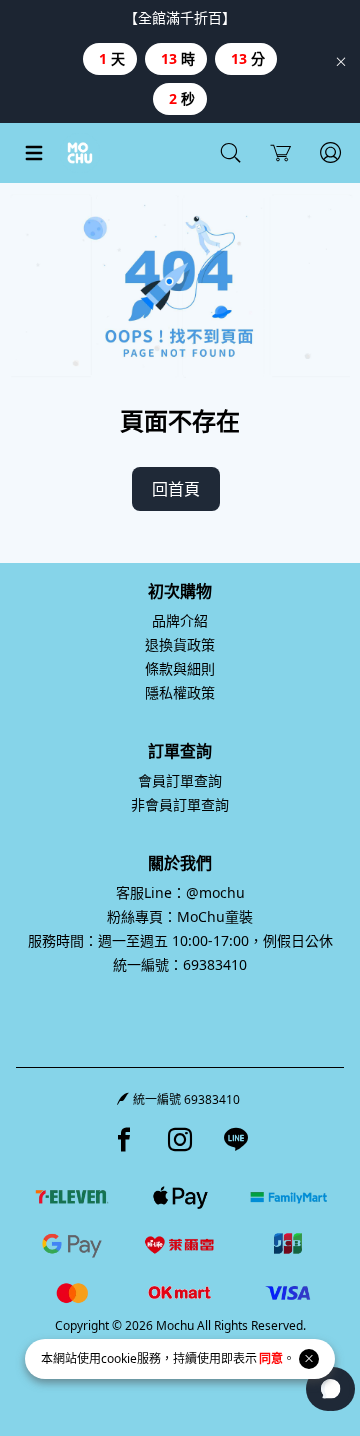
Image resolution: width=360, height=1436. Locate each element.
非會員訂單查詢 (180, 804)
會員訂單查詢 (180, 780)
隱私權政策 (180, 692)
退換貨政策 (180, 644)
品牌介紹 (180, 620)
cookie (119, 1358)
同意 (271, 1358)
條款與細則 (180, 668)
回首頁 (176, 489)
